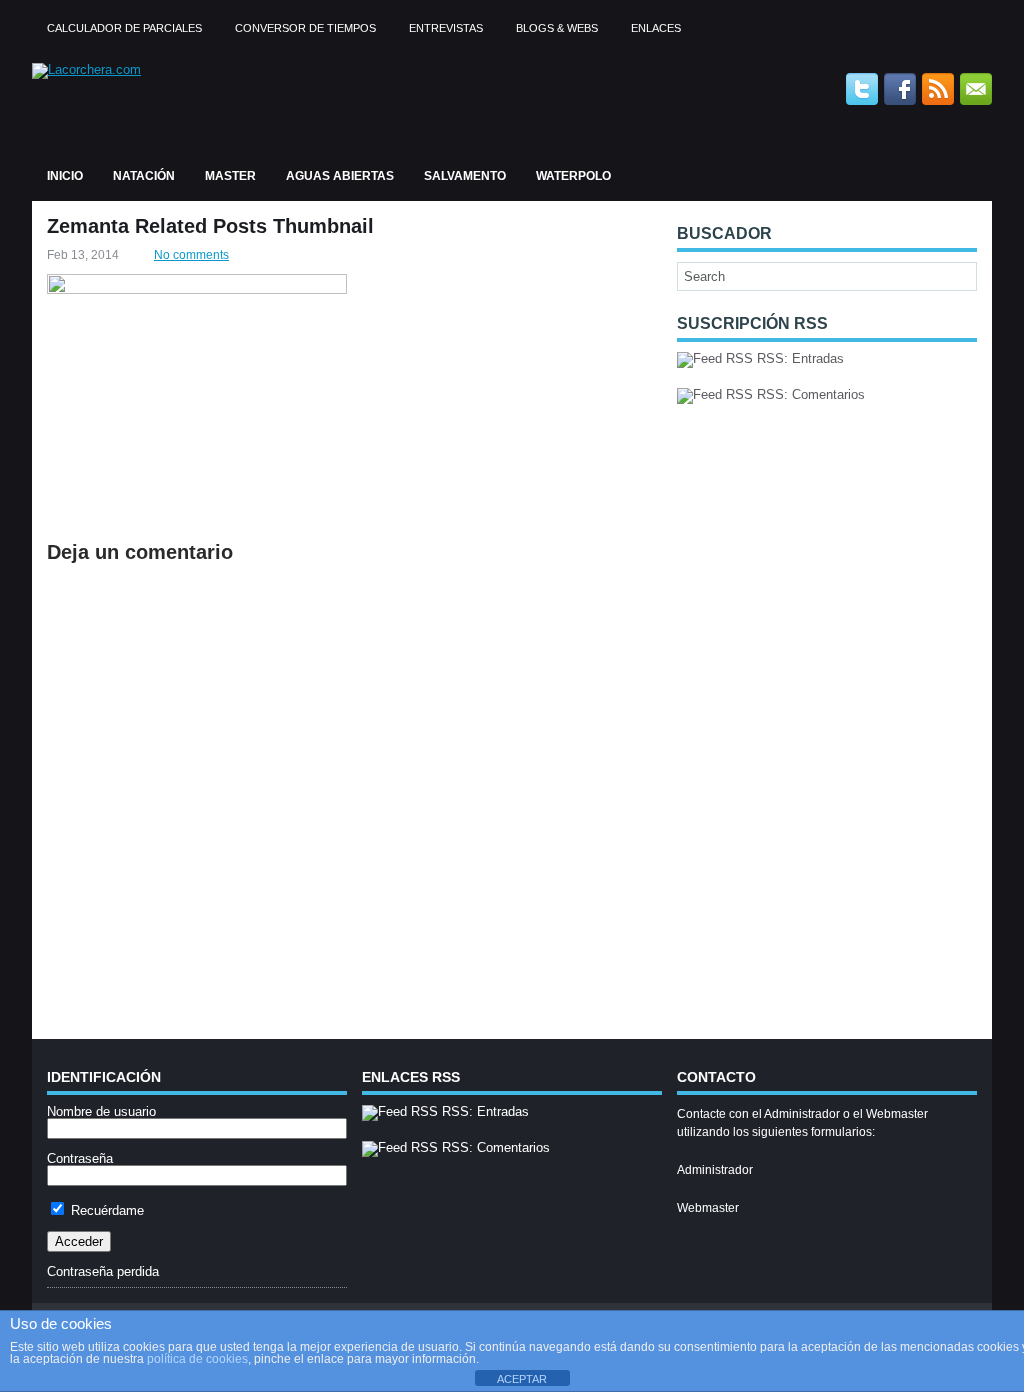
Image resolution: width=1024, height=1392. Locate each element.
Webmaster (708, 1208)
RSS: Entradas (798, 358)
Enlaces (656, 28)
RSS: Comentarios (809, 394)
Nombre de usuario (101, 1111)
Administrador (715, 1170)
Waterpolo (573, 176)
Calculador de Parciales (124, 28)
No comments (191, 255)
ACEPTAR (522, 1379)
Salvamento (465, 176)
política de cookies (197, 1359)
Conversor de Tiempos (305, 28)
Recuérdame (105, 1210)
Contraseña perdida (103, 1271)
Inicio (65, 176)
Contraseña (80, 1158)
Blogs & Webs (557, 28)
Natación (144, 176)
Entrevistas (446, 28)
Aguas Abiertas (340, 176)
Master (230, 176)
